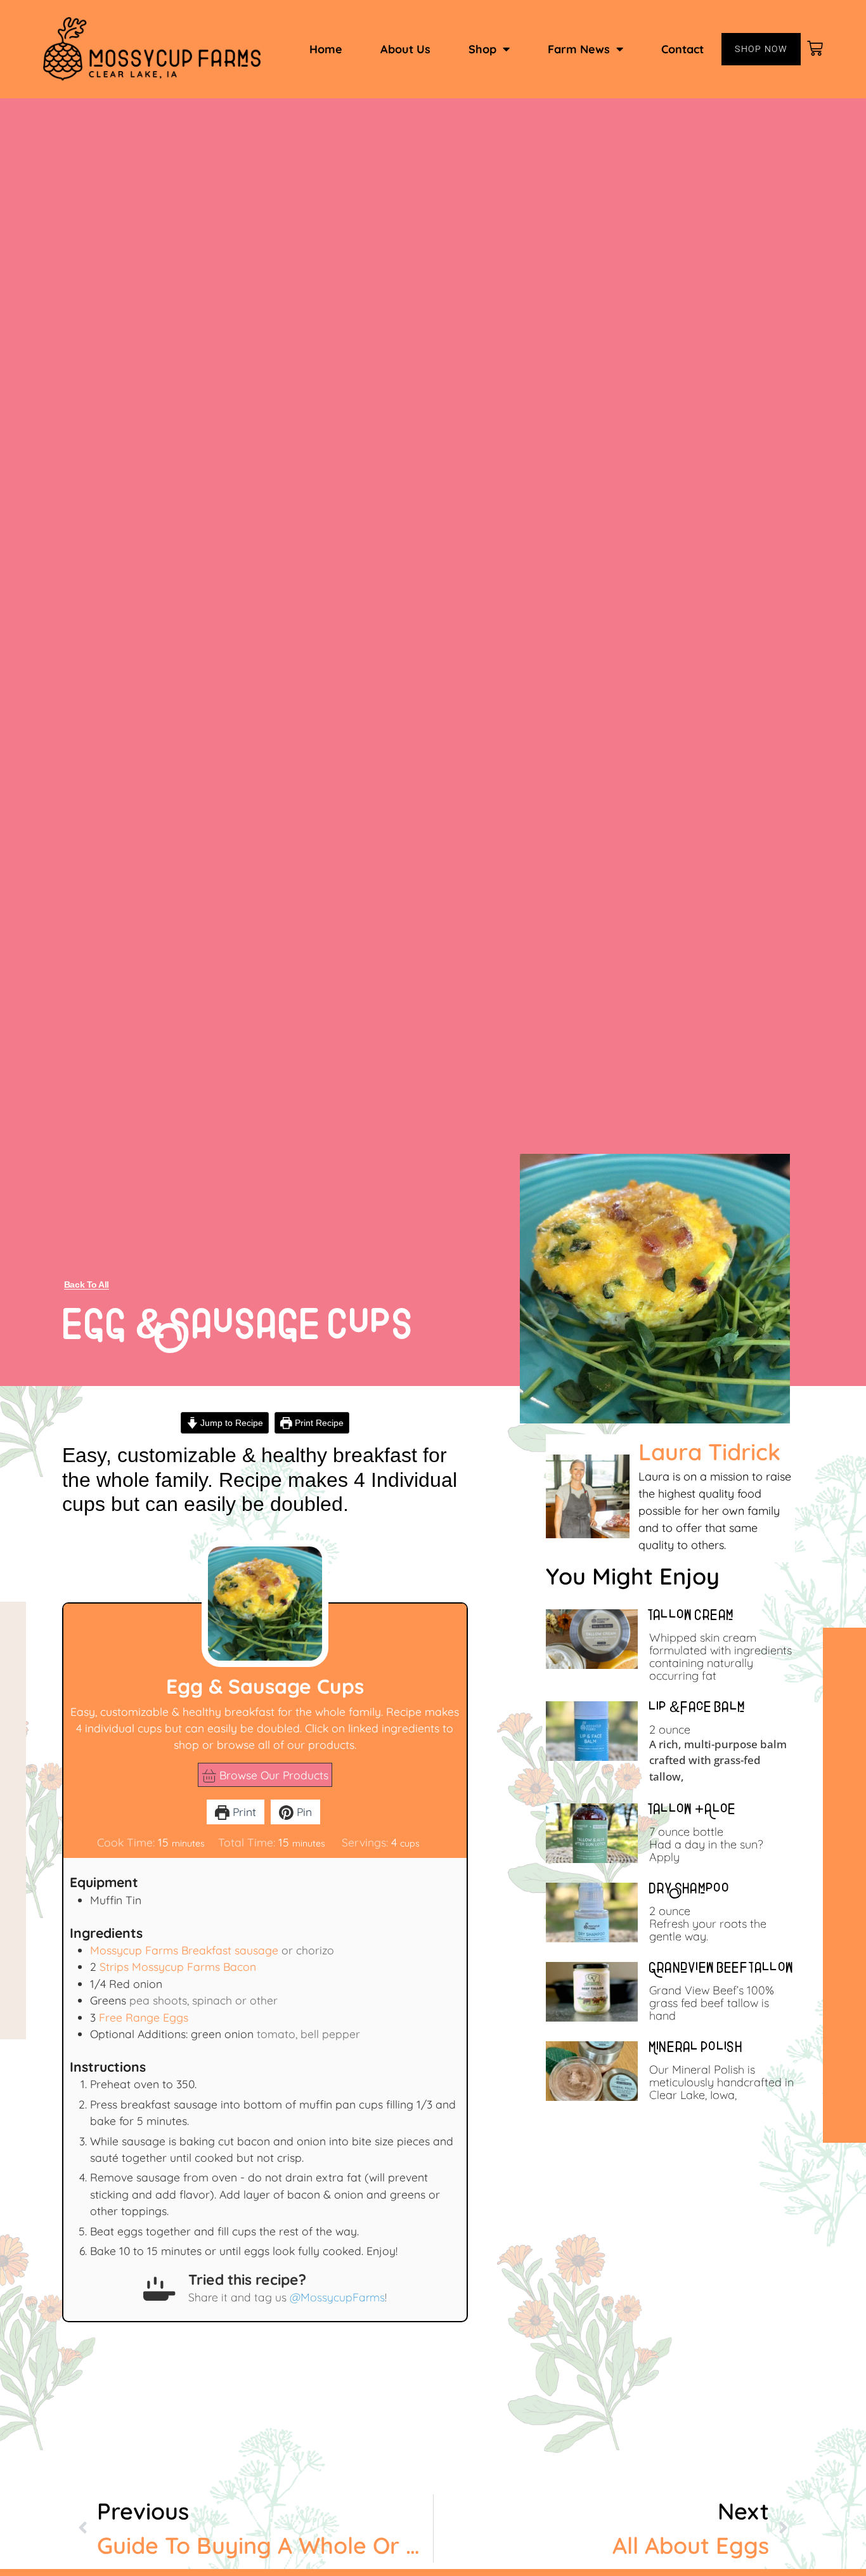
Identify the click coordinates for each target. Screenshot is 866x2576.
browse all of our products (286, 1744)
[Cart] (816, 49)
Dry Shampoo (690, 1890)
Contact (682, 49)
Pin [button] (303, 1812)
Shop (482, 49)
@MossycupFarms (337, 2297)
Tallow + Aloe (693, 1811)
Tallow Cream (692, 1617)
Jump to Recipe (230, 1423)
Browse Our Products (272, 1775)
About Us (405, 49)
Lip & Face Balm (698, 1709)
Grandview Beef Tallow (722, 1970)
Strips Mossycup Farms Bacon (178, 1966)
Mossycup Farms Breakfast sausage (184, 1950)
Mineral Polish (696, 2049)
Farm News (579, 49)
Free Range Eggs (144, 2017)
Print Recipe (318, 1423)
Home (326, 49)
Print (243, 1812)
